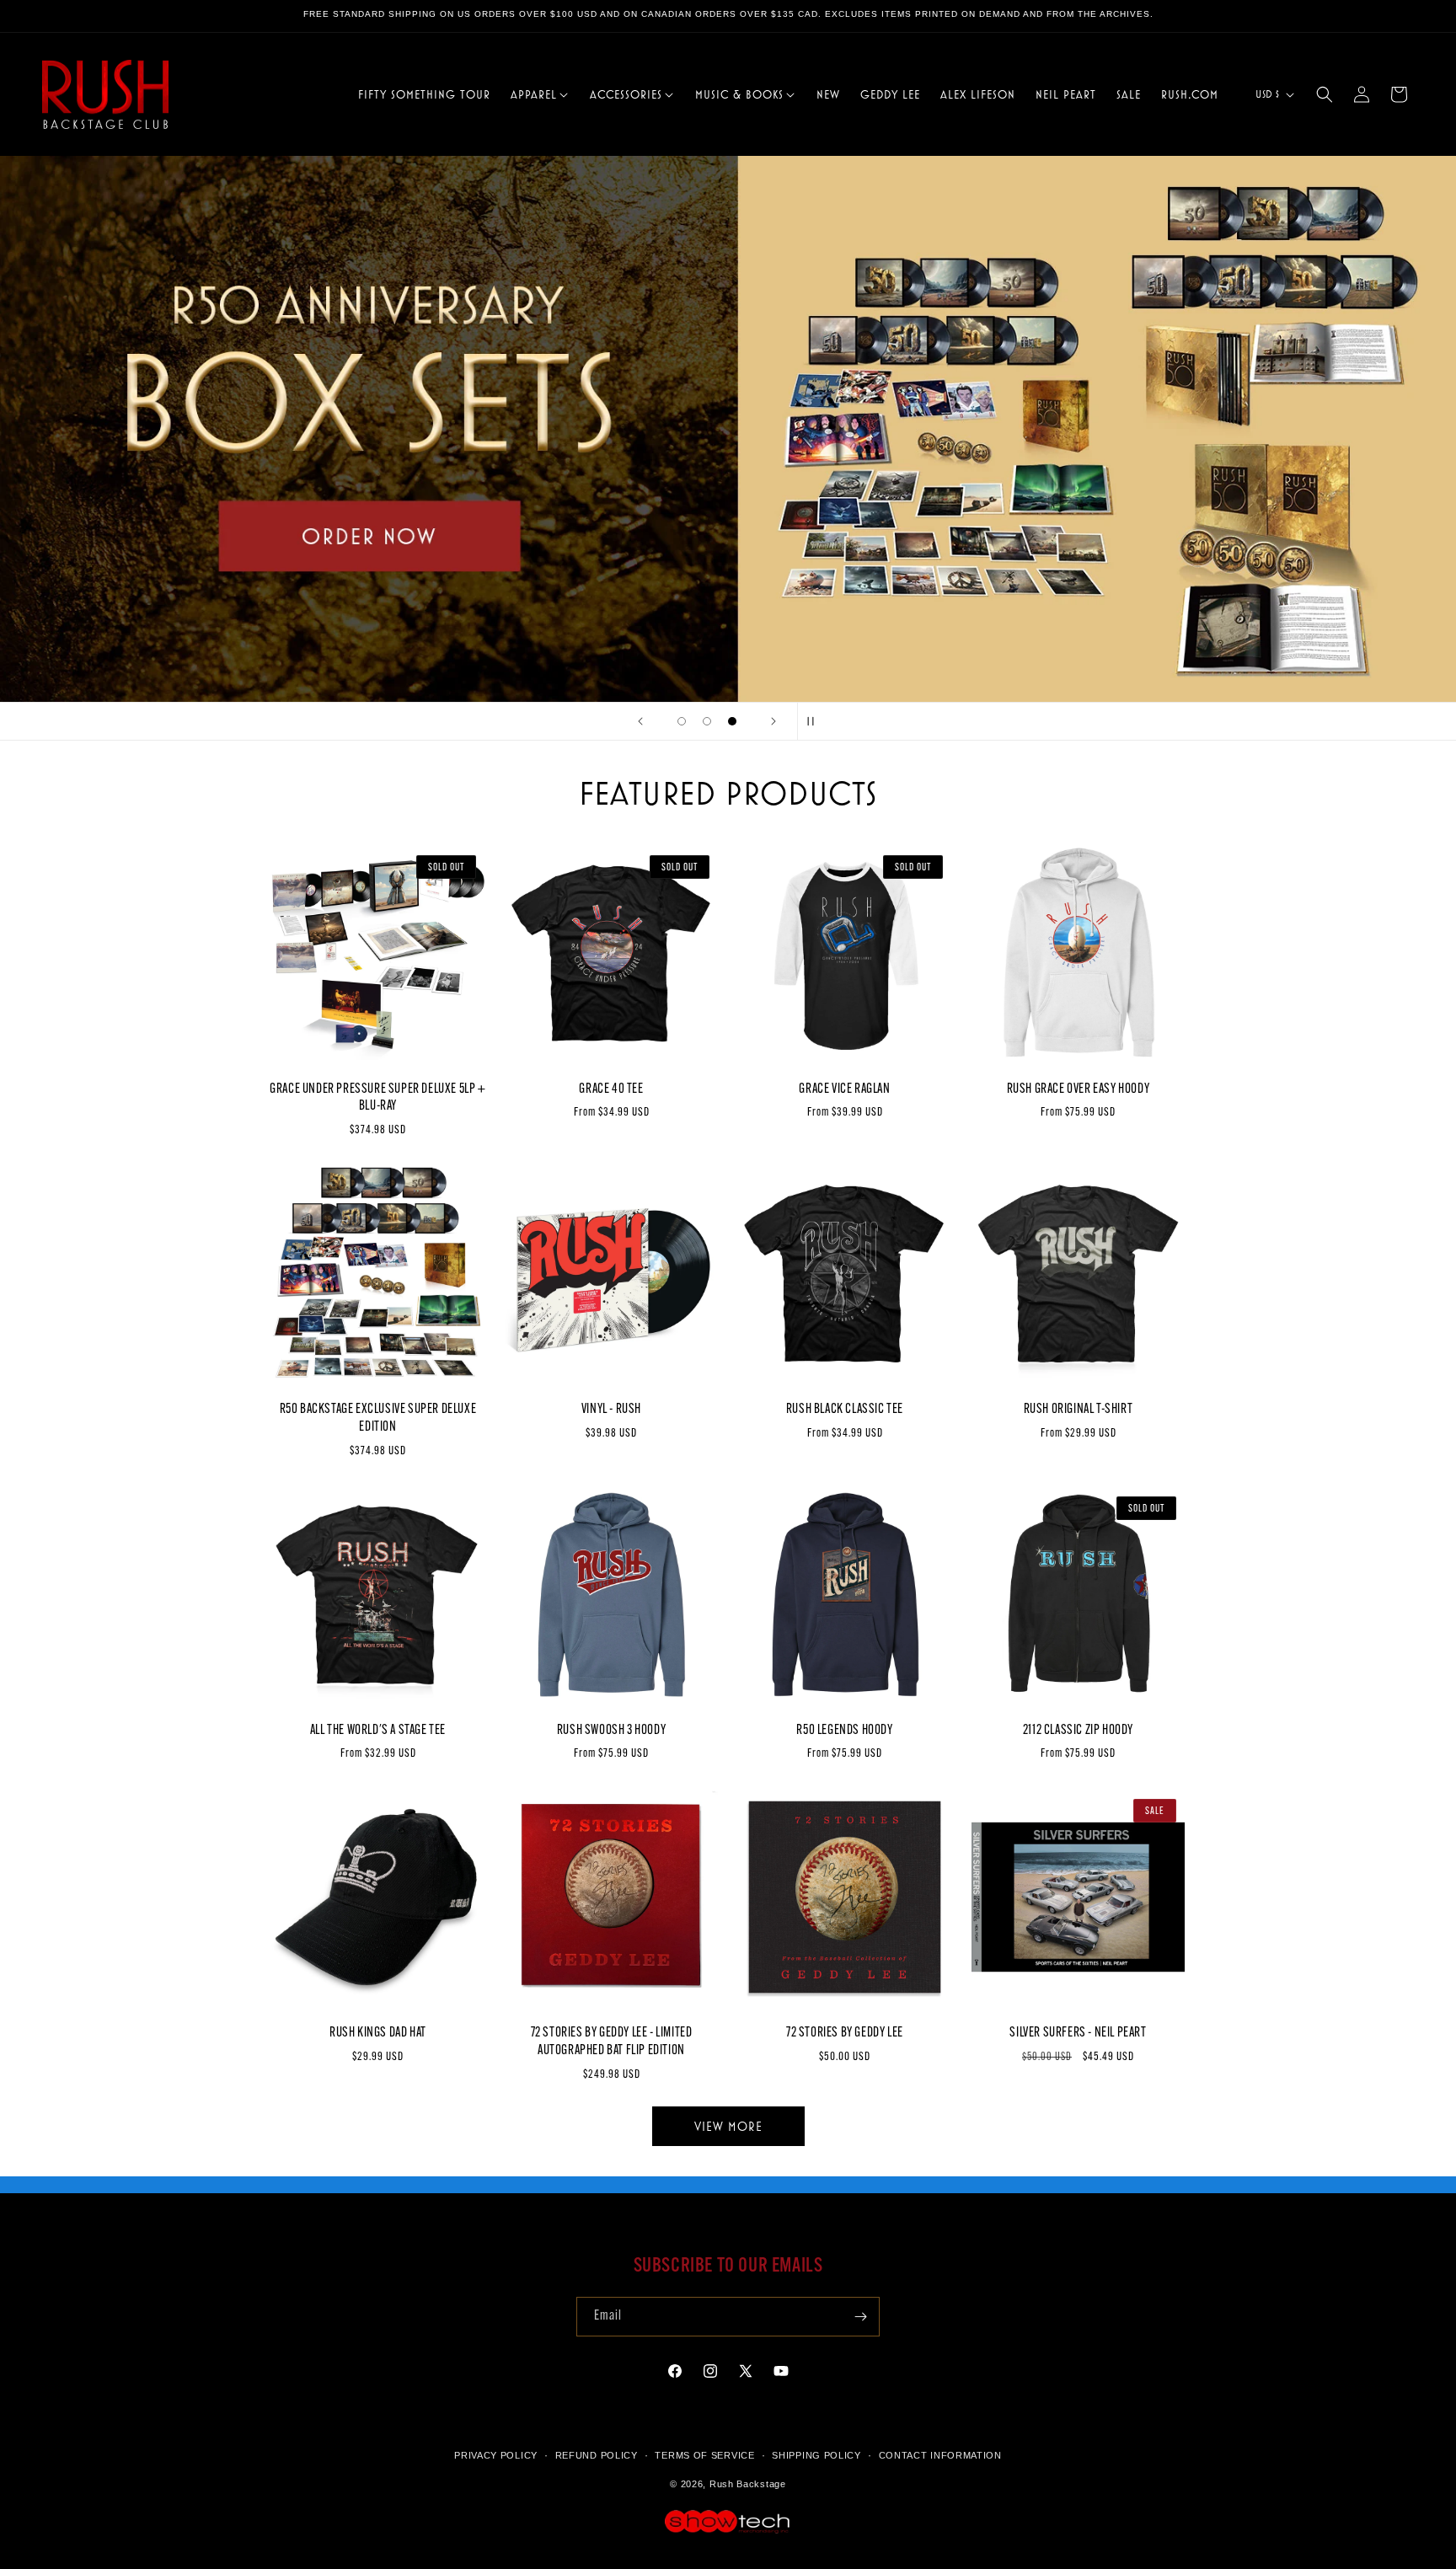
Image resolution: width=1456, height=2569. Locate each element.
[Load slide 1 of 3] (682, 721)
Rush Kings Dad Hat (378, 2033)
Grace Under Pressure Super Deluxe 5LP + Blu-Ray (377, 1098)
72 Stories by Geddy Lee (845, 2033)
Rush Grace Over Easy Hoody (1079, 1089)
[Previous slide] (640, 721)
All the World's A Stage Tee (378, 1731)
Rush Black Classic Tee (845, 1410)
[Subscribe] (860, 2317)
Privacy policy (496, 2455)
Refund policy (597, 2455)
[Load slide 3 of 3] (732, 721)
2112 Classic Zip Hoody (1078, 1731)
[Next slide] (773, 721)
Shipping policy (816, 2455)
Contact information (940, 2455)
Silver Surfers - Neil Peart (1078, 2033)
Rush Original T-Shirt (1079, 1410)
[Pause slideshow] (816, 721)
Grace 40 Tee (611, 1089)
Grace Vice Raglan (844, 1089)
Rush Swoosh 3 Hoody (611, 1731)
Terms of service (704, 2455)
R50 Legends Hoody (844, 1731)
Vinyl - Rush (611, 1410)
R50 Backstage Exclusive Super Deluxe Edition (378, 1418)
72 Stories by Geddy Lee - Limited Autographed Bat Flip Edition (612, 2042)
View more (728, 2126)
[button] (540, 94)
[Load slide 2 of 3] (707, 721)
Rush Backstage (748, 2485)
